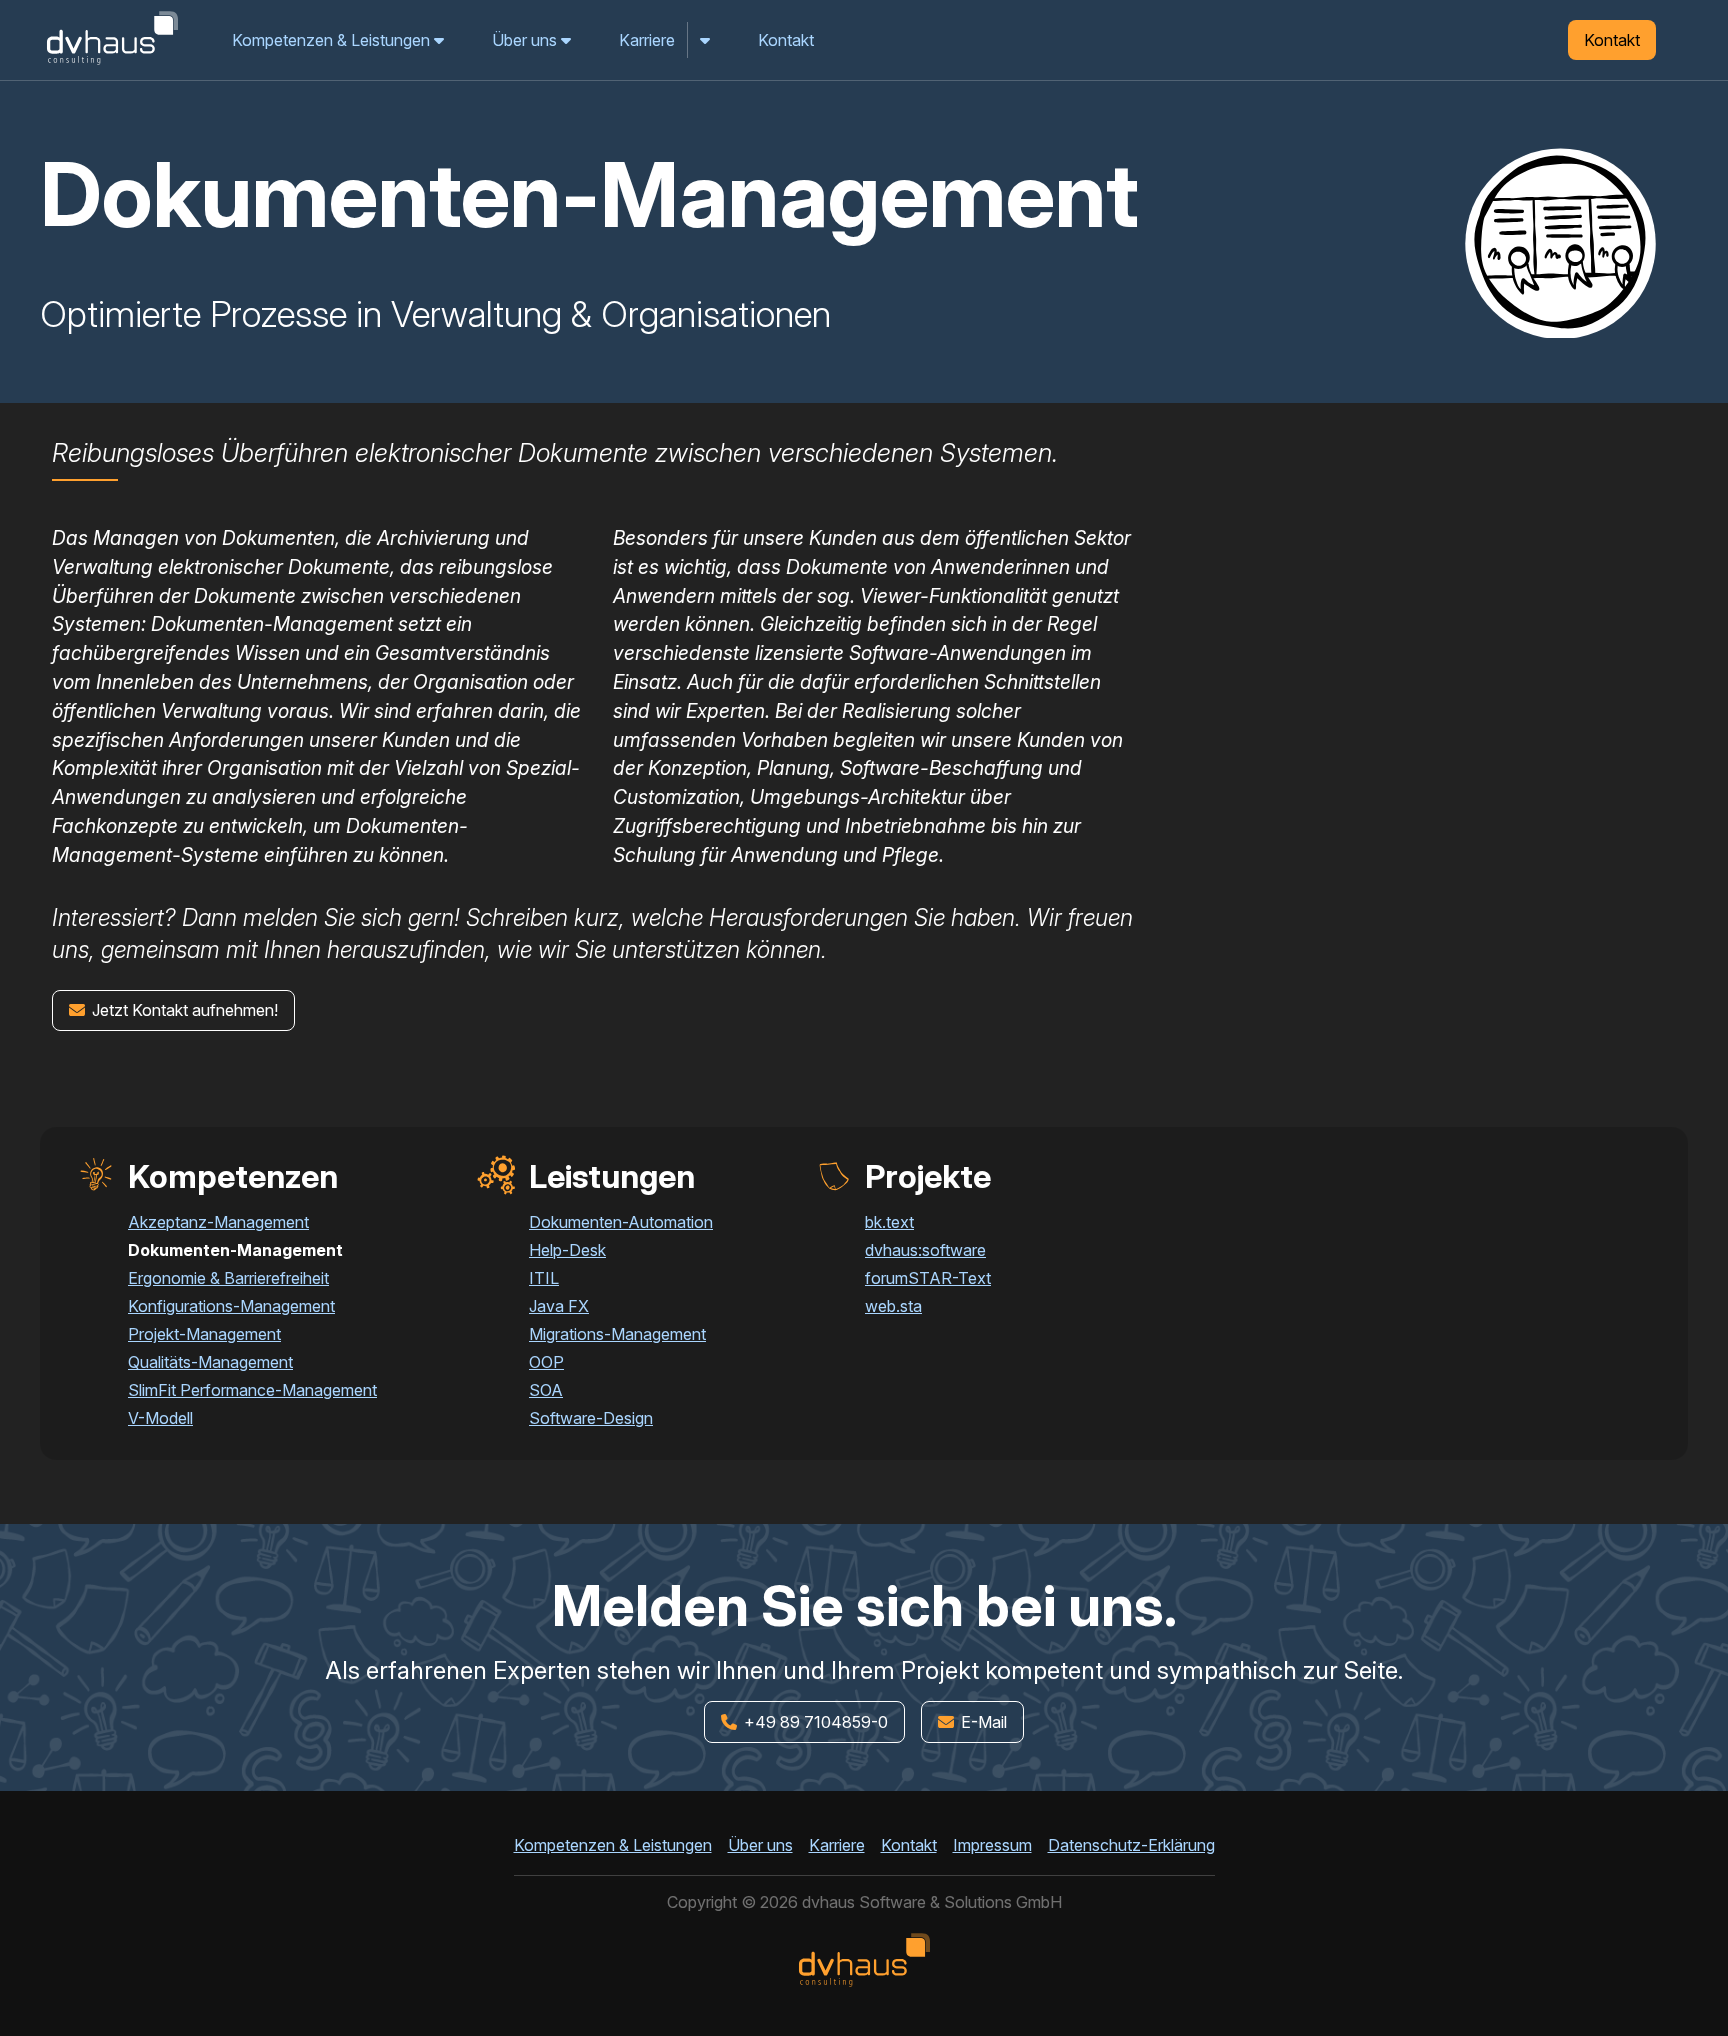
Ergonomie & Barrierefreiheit (228, 1278)
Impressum (992, 1845)
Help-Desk (567, 1250)
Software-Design (591, 1418)
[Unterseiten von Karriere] (706, 40)
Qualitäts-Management (210, 1362)
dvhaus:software (925, 1250)
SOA (546, 1390)
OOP (546, 1362)
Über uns (526, 40)
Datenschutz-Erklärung (1131, 1845)
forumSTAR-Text (928, 1278)
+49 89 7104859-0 (813, 1721)
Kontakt (786, 40)
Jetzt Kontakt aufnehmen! (183, 1010)
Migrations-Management (617, 1334)
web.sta (893, 1306)
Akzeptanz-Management (218, 1222)
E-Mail (982, 1722)
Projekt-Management (204, 1334)
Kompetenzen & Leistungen (333, 40)
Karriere (647, 40)
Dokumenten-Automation (621, 1222)
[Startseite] (112, 64)
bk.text (889, 1222)
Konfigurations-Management (231, 1306)
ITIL (544, 1278)
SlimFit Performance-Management (252, 1390)
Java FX (559, 1306)
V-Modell (160, 1418)
